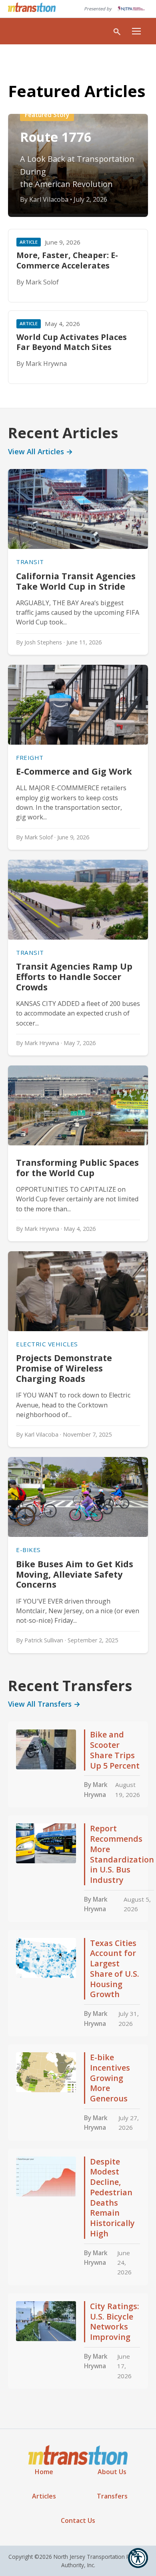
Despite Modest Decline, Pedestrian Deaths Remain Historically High (112, 2197)
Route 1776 (56, 137)
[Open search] (116, 31)
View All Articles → (40, 451)
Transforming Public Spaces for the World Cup (77, 1168)
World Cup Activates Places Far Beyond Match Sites (72, 342)
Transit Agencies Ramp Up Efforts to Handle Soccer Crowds (74, 977)
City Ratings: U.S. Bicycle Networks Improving (115, 2322)
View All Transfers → (44, 1704)
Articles (44, 2496)
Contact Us (78, 2520)
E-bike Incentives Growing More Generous (110, 2078)
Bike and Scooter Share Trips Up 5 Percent (115, 1750)
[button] (138, 2558)
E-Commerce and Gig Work (75, 771)
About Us (112, 2472)
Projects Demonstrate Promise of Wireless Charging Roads (64, 1368)
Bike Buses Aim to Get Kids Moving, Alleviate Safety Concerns (75, 1574)
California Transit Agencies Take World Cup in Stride (76, 581)
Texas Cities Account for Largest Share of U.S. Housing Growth (115, 1969)
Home (44, 2472)
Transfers (112, 2496)
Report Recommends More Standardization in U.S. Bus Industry (122, 1854)
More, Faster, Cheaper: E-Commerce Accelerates (67, 260)
